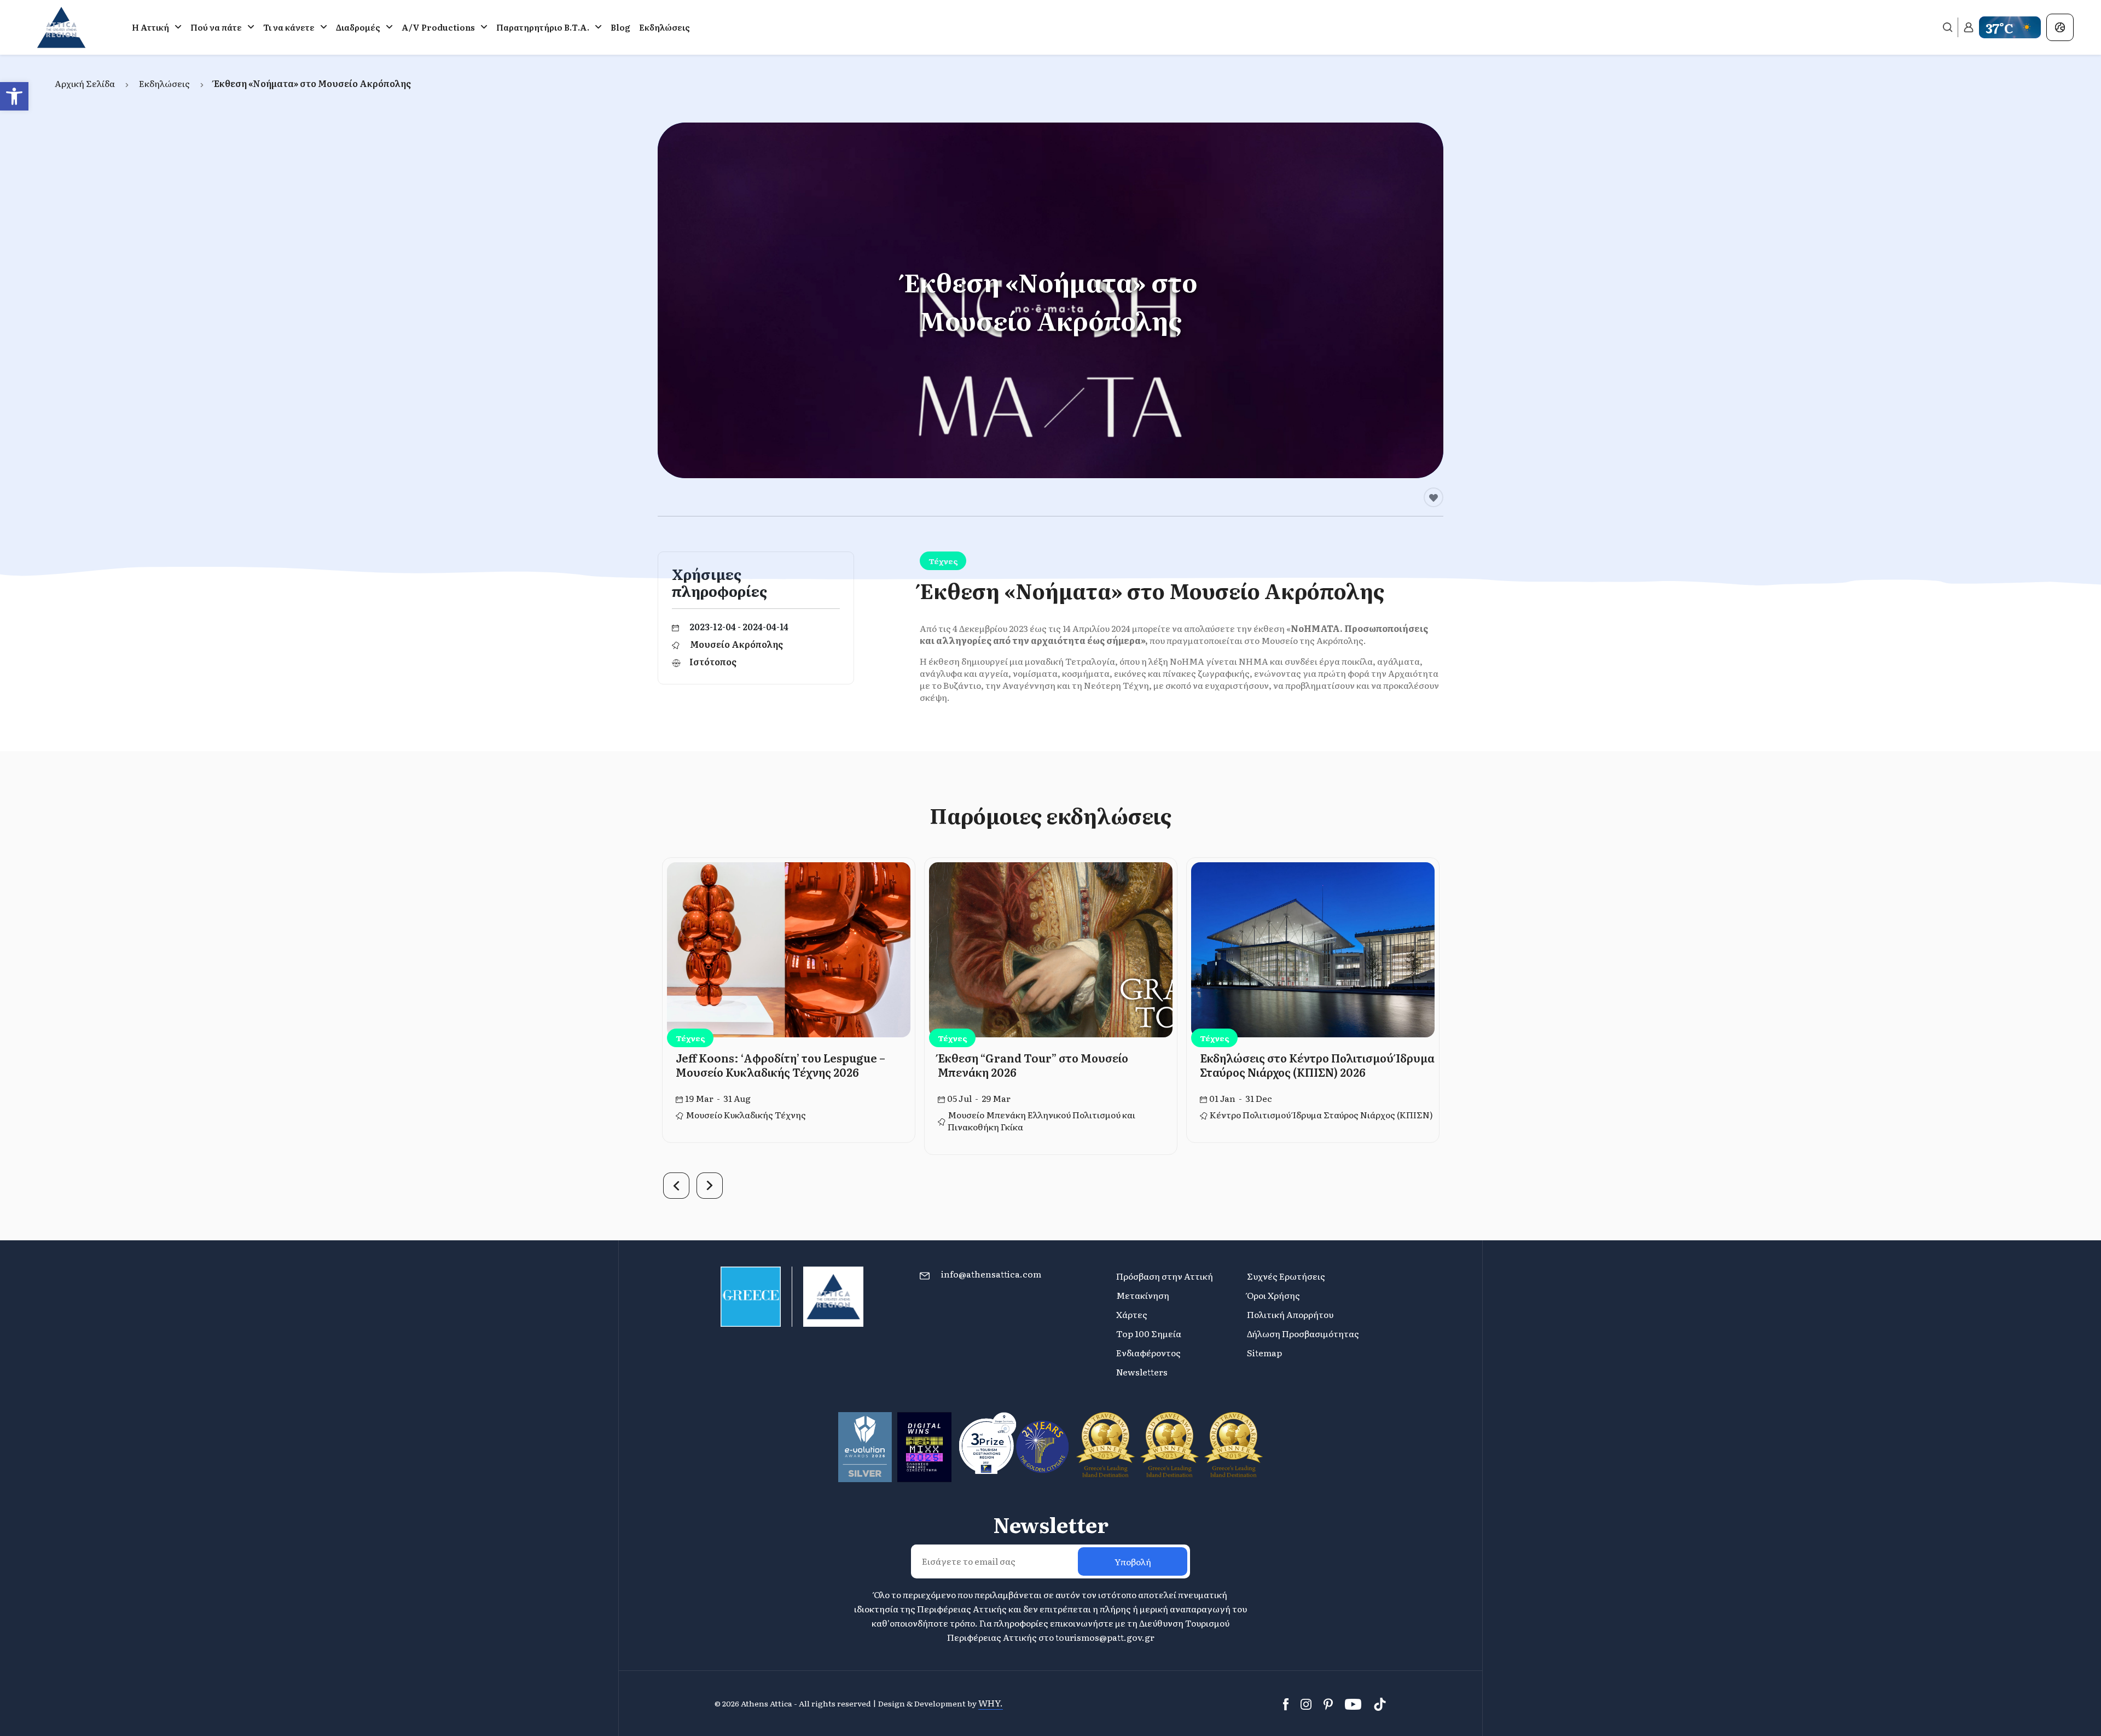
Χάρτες (1132, 1314)
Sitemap (1264, 1352)
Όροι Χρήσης (1273, 1295)
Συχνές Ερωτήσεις (1286, 1276)
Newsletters (1142, 1372)
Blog (620, 27)
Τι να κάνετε (289, 27)
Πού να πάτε (216, 27)
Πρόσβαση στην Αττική (1165, 1276)
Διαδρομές (358, 27)
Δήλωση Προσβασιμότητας (1303, 1333)
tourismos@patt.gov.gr (1105, 1637)
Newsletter (1051, 1524)
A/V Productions (438, 27)
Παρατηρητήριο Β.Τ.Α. (543, 27)
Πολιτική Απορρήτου (1290, 1314)
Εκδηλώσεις (664, 27)
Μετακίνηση (1143, 1295)
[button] (14, 96)
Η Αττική (150, 27)
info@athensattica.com (991, 1274)
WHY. (991, 1703)
